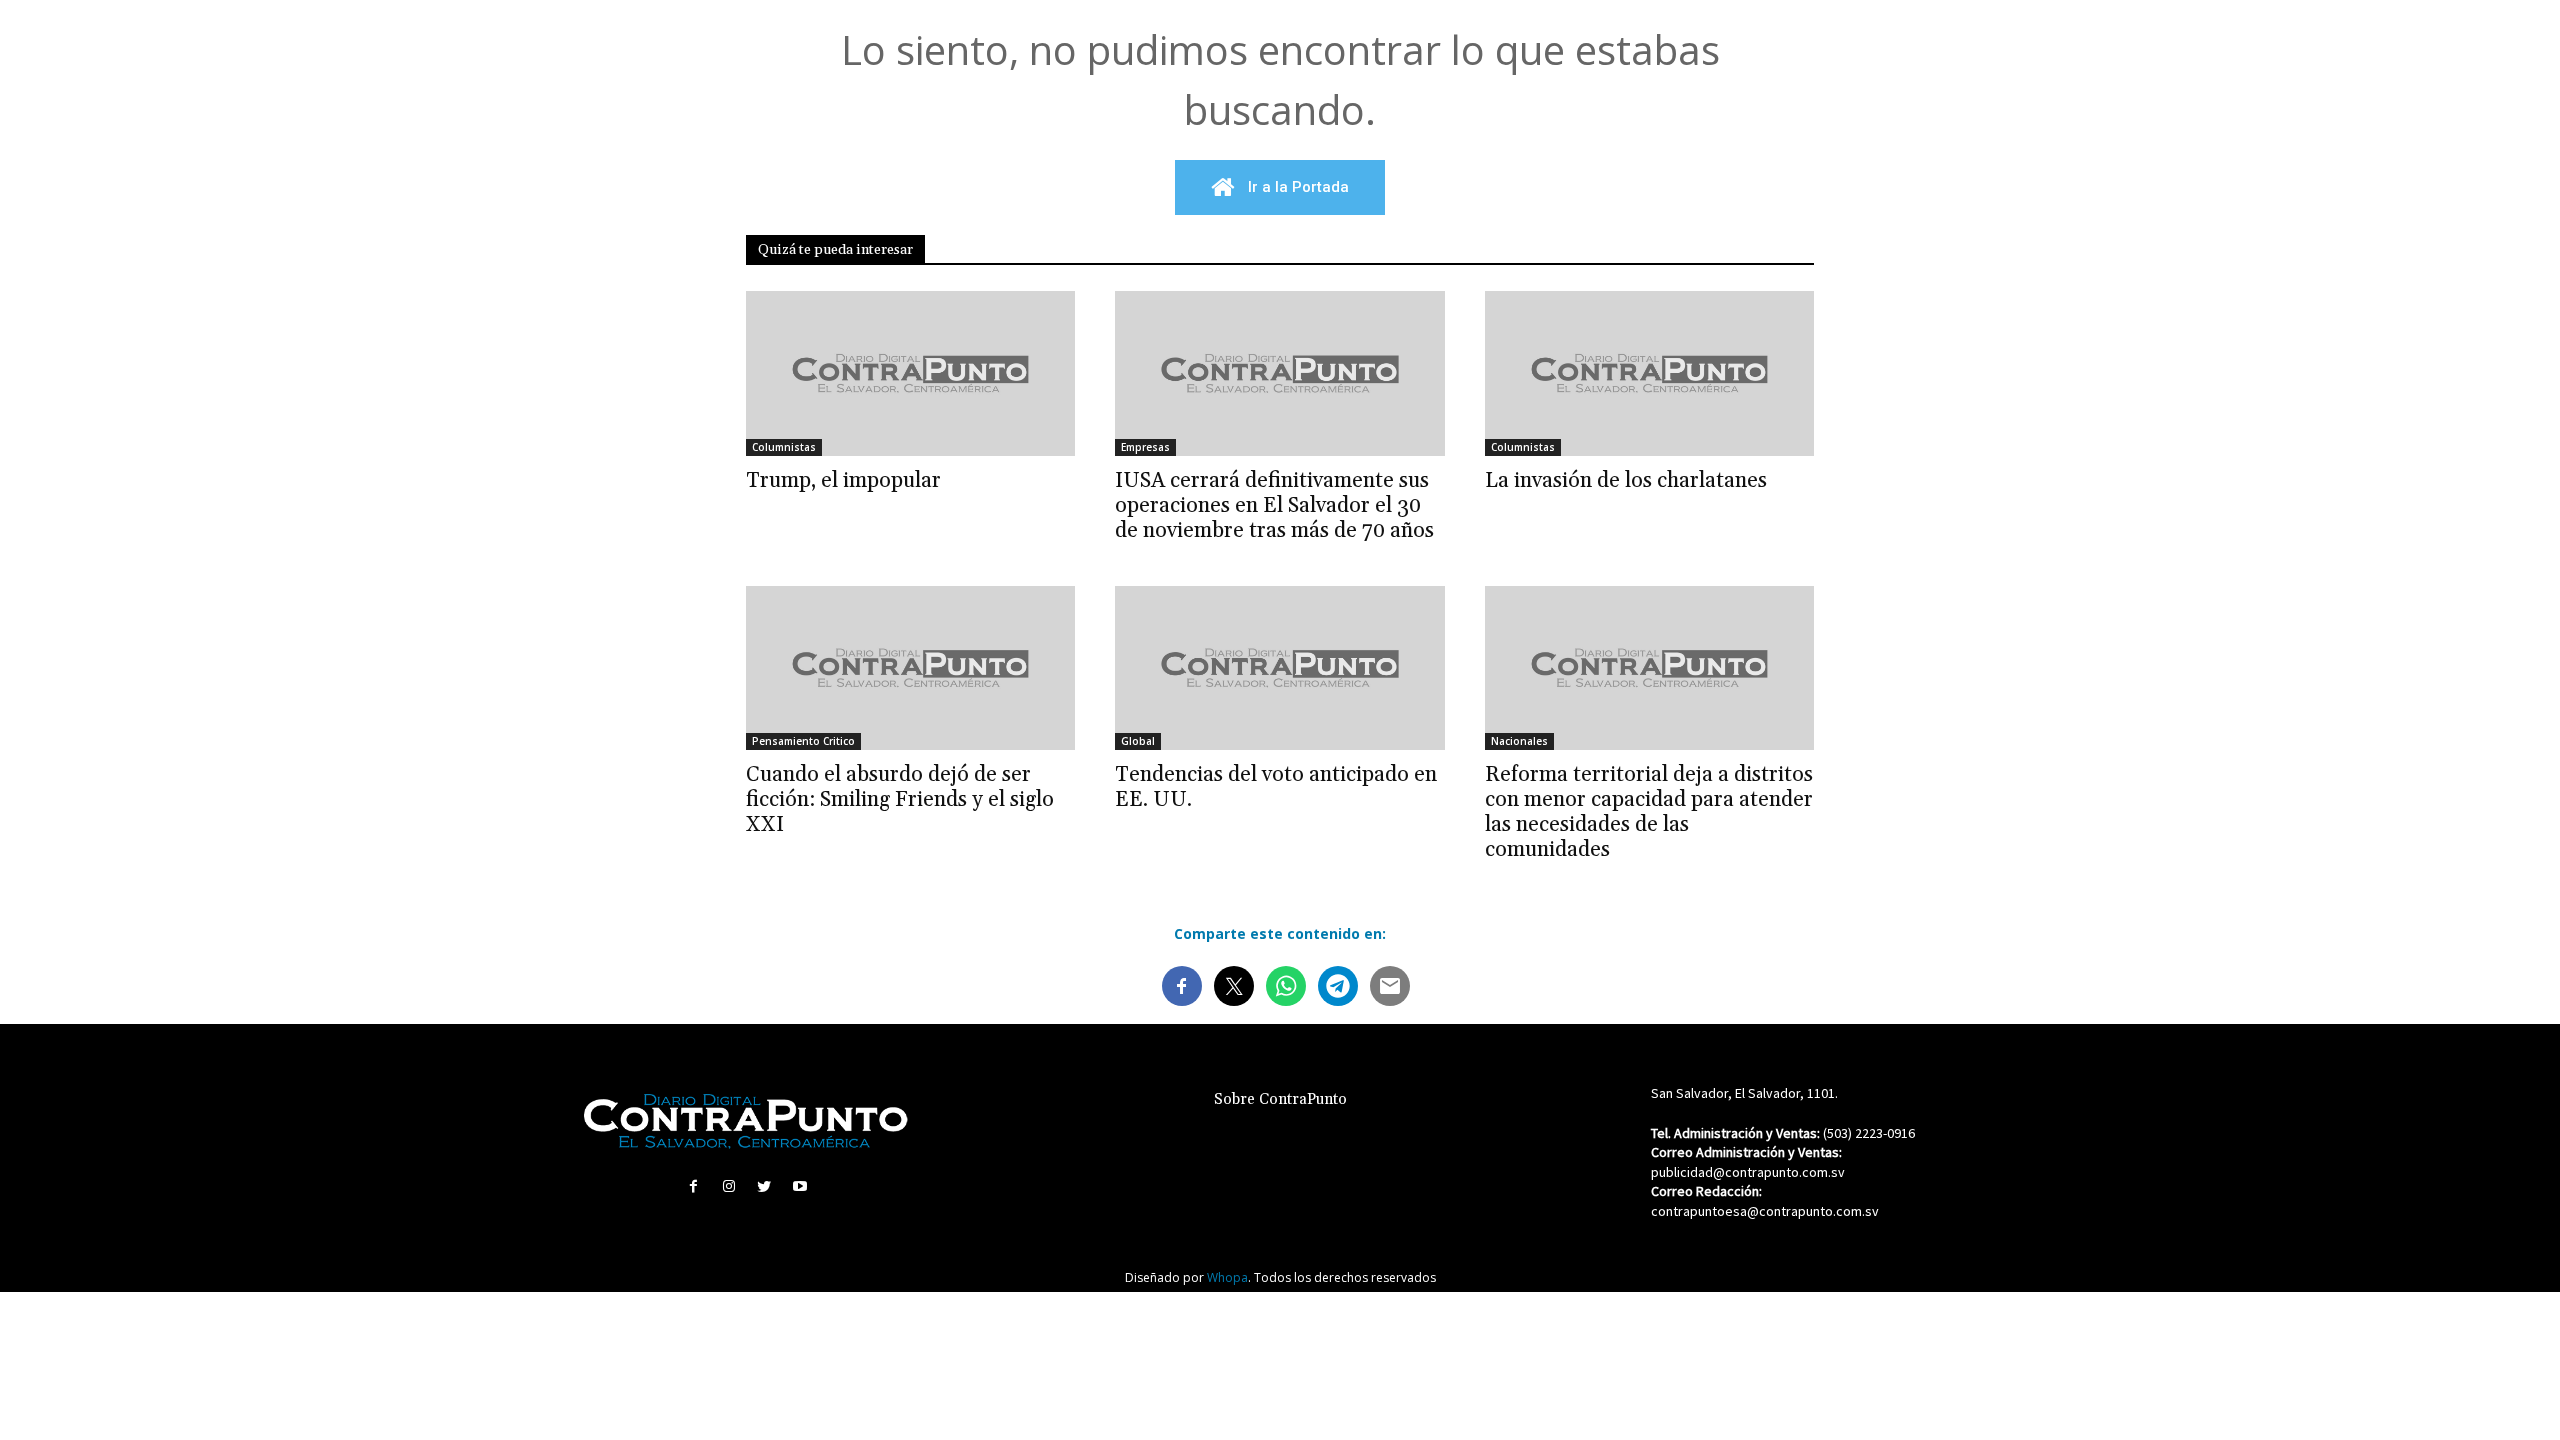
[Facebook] (693, 1186)
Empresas (1145, 447)
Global (1138, 741)
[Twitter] (764, 1186)
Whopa (1227, 1277)
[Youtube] (799, 1186)
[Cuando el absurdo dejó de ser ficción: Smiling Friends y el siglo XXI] (910, 668)
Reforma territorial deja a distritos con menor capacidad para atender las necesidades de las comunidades (1649, 812)
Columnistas (784, 447)
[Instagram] (729, 1186)
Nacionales (1519, 741)
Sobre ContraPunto (1280, 1099)
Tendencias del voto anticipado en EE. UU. (1276, 787)
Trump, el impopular (843, 481)
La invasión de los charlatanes (1626, 481)
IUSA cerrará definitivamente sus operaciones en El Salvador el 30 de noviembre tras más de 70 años (1274, 506)
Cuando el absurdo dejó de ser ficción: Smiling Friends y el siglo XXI (900, 800)
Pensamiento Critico (803, 741)
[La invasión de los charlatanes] (1649, 373)
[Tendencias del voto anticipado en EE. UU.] (1279, 668)
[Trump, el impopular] (910, 373)
